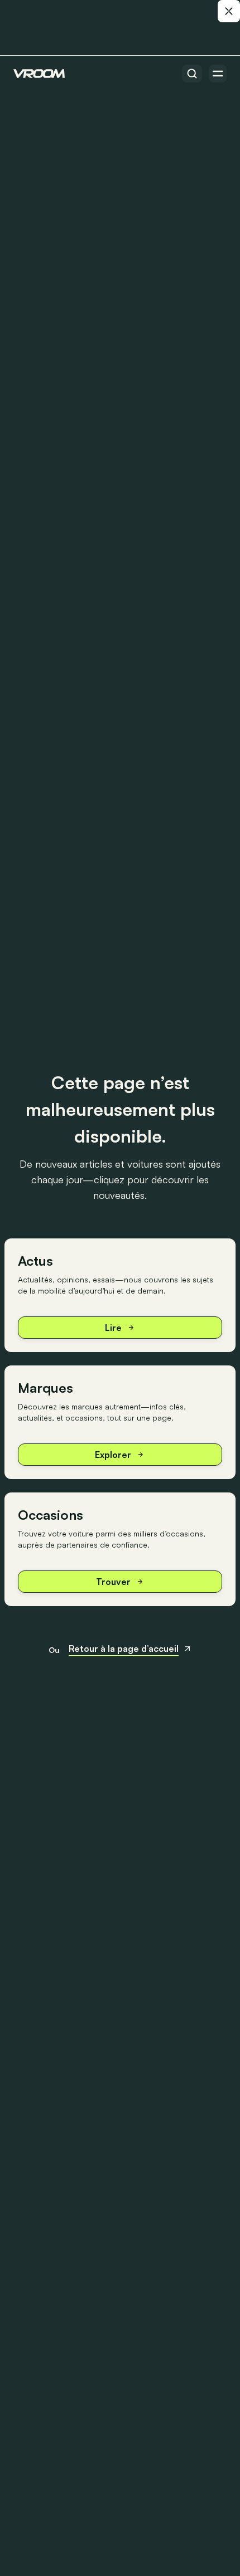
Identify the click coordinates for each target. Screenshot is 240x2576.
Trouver (113, 1582)
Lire (113, 1328)
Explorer (113, 1455)
